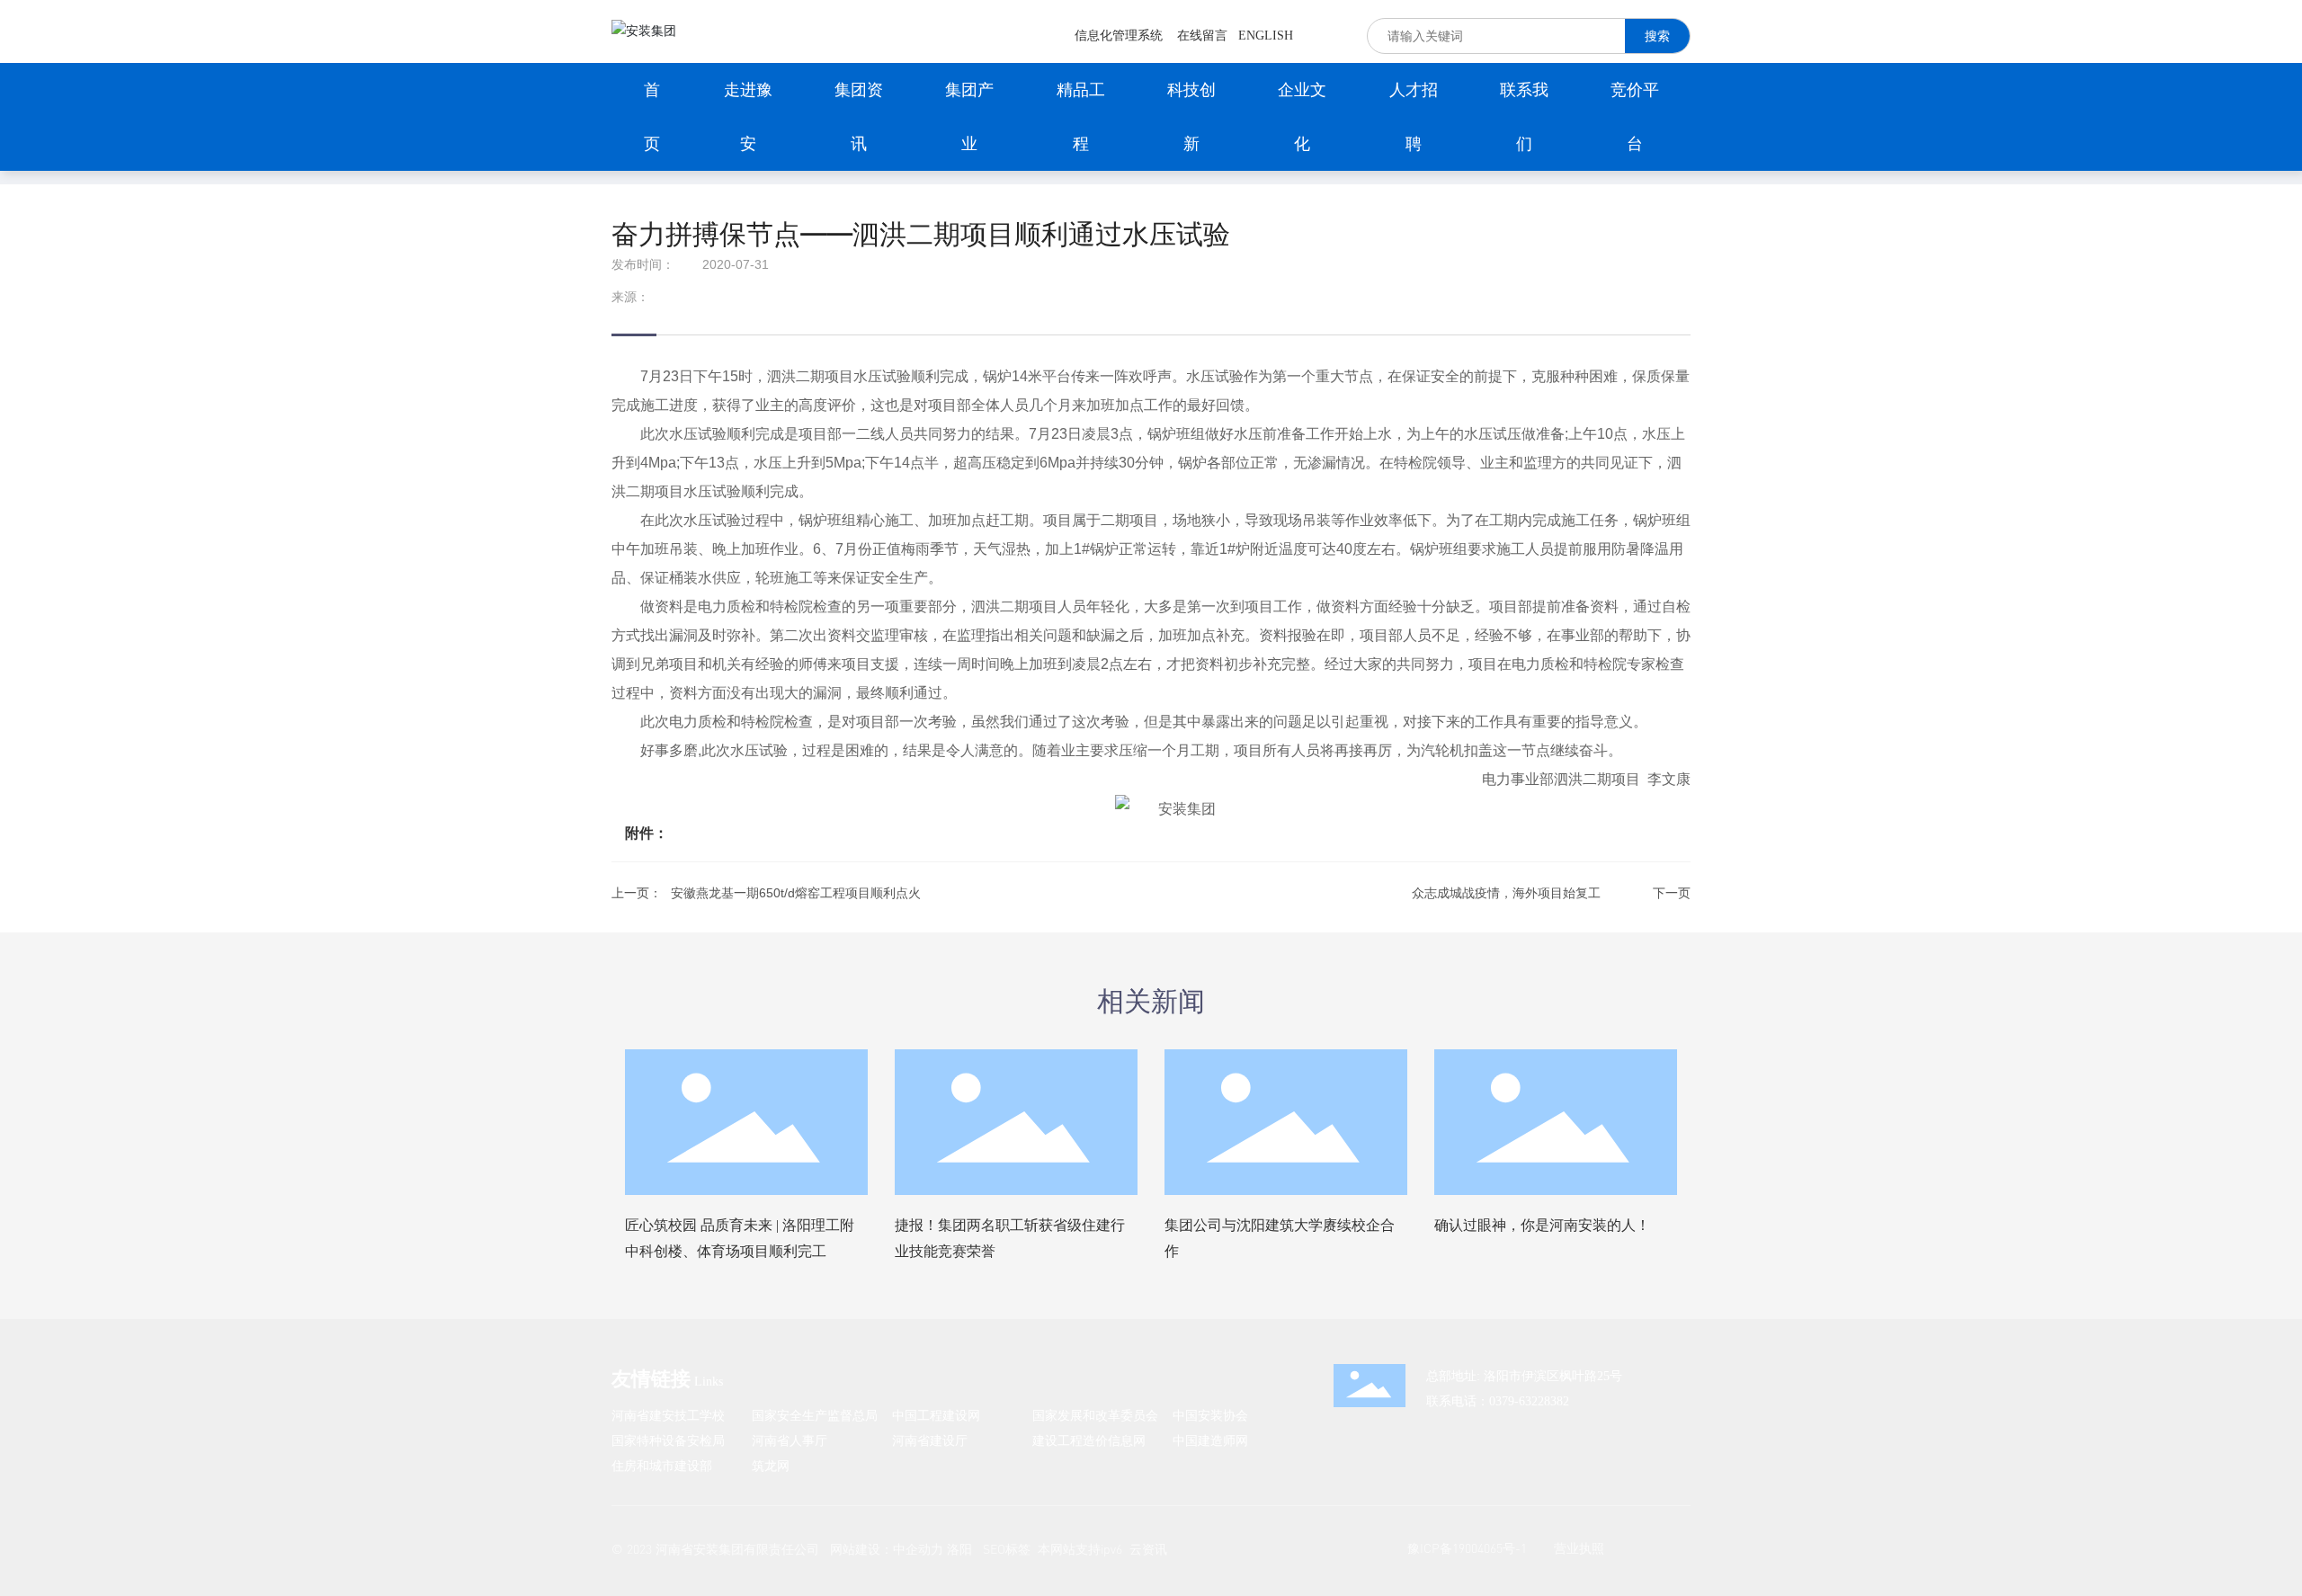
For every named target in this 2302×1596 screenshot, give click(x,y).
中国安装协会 (1210, 1415)
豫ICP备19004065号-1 (1467, 1548)
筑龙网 (771, 1465)
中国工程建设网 (936, 1415)
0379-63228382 (1529, 1401)
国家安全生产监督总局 (815, 1415)
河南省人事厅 (790, 1440)
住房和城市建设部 (662, 1465)
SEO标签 (1007, 1549)
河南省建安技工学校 (668, 1415)
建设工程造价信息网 (1089, 1440)
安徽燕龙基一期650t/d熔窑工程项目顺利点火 (796, 893)
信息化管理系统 (1119, 36)
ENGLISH (1266, 36)
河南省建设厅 (930, 1440)
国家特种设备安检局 (668, 1440)
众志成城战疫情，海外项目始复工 (1506, 893)
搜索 (1657, 36)
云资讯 (1148, 1549)
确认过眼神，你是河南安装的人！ (1542, 1225)
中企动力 (918, 1549)
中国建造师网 (1210, 1440)
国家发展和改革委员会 (1095, 1415)
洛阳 (959, 1549)
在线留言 (1202, 36)
